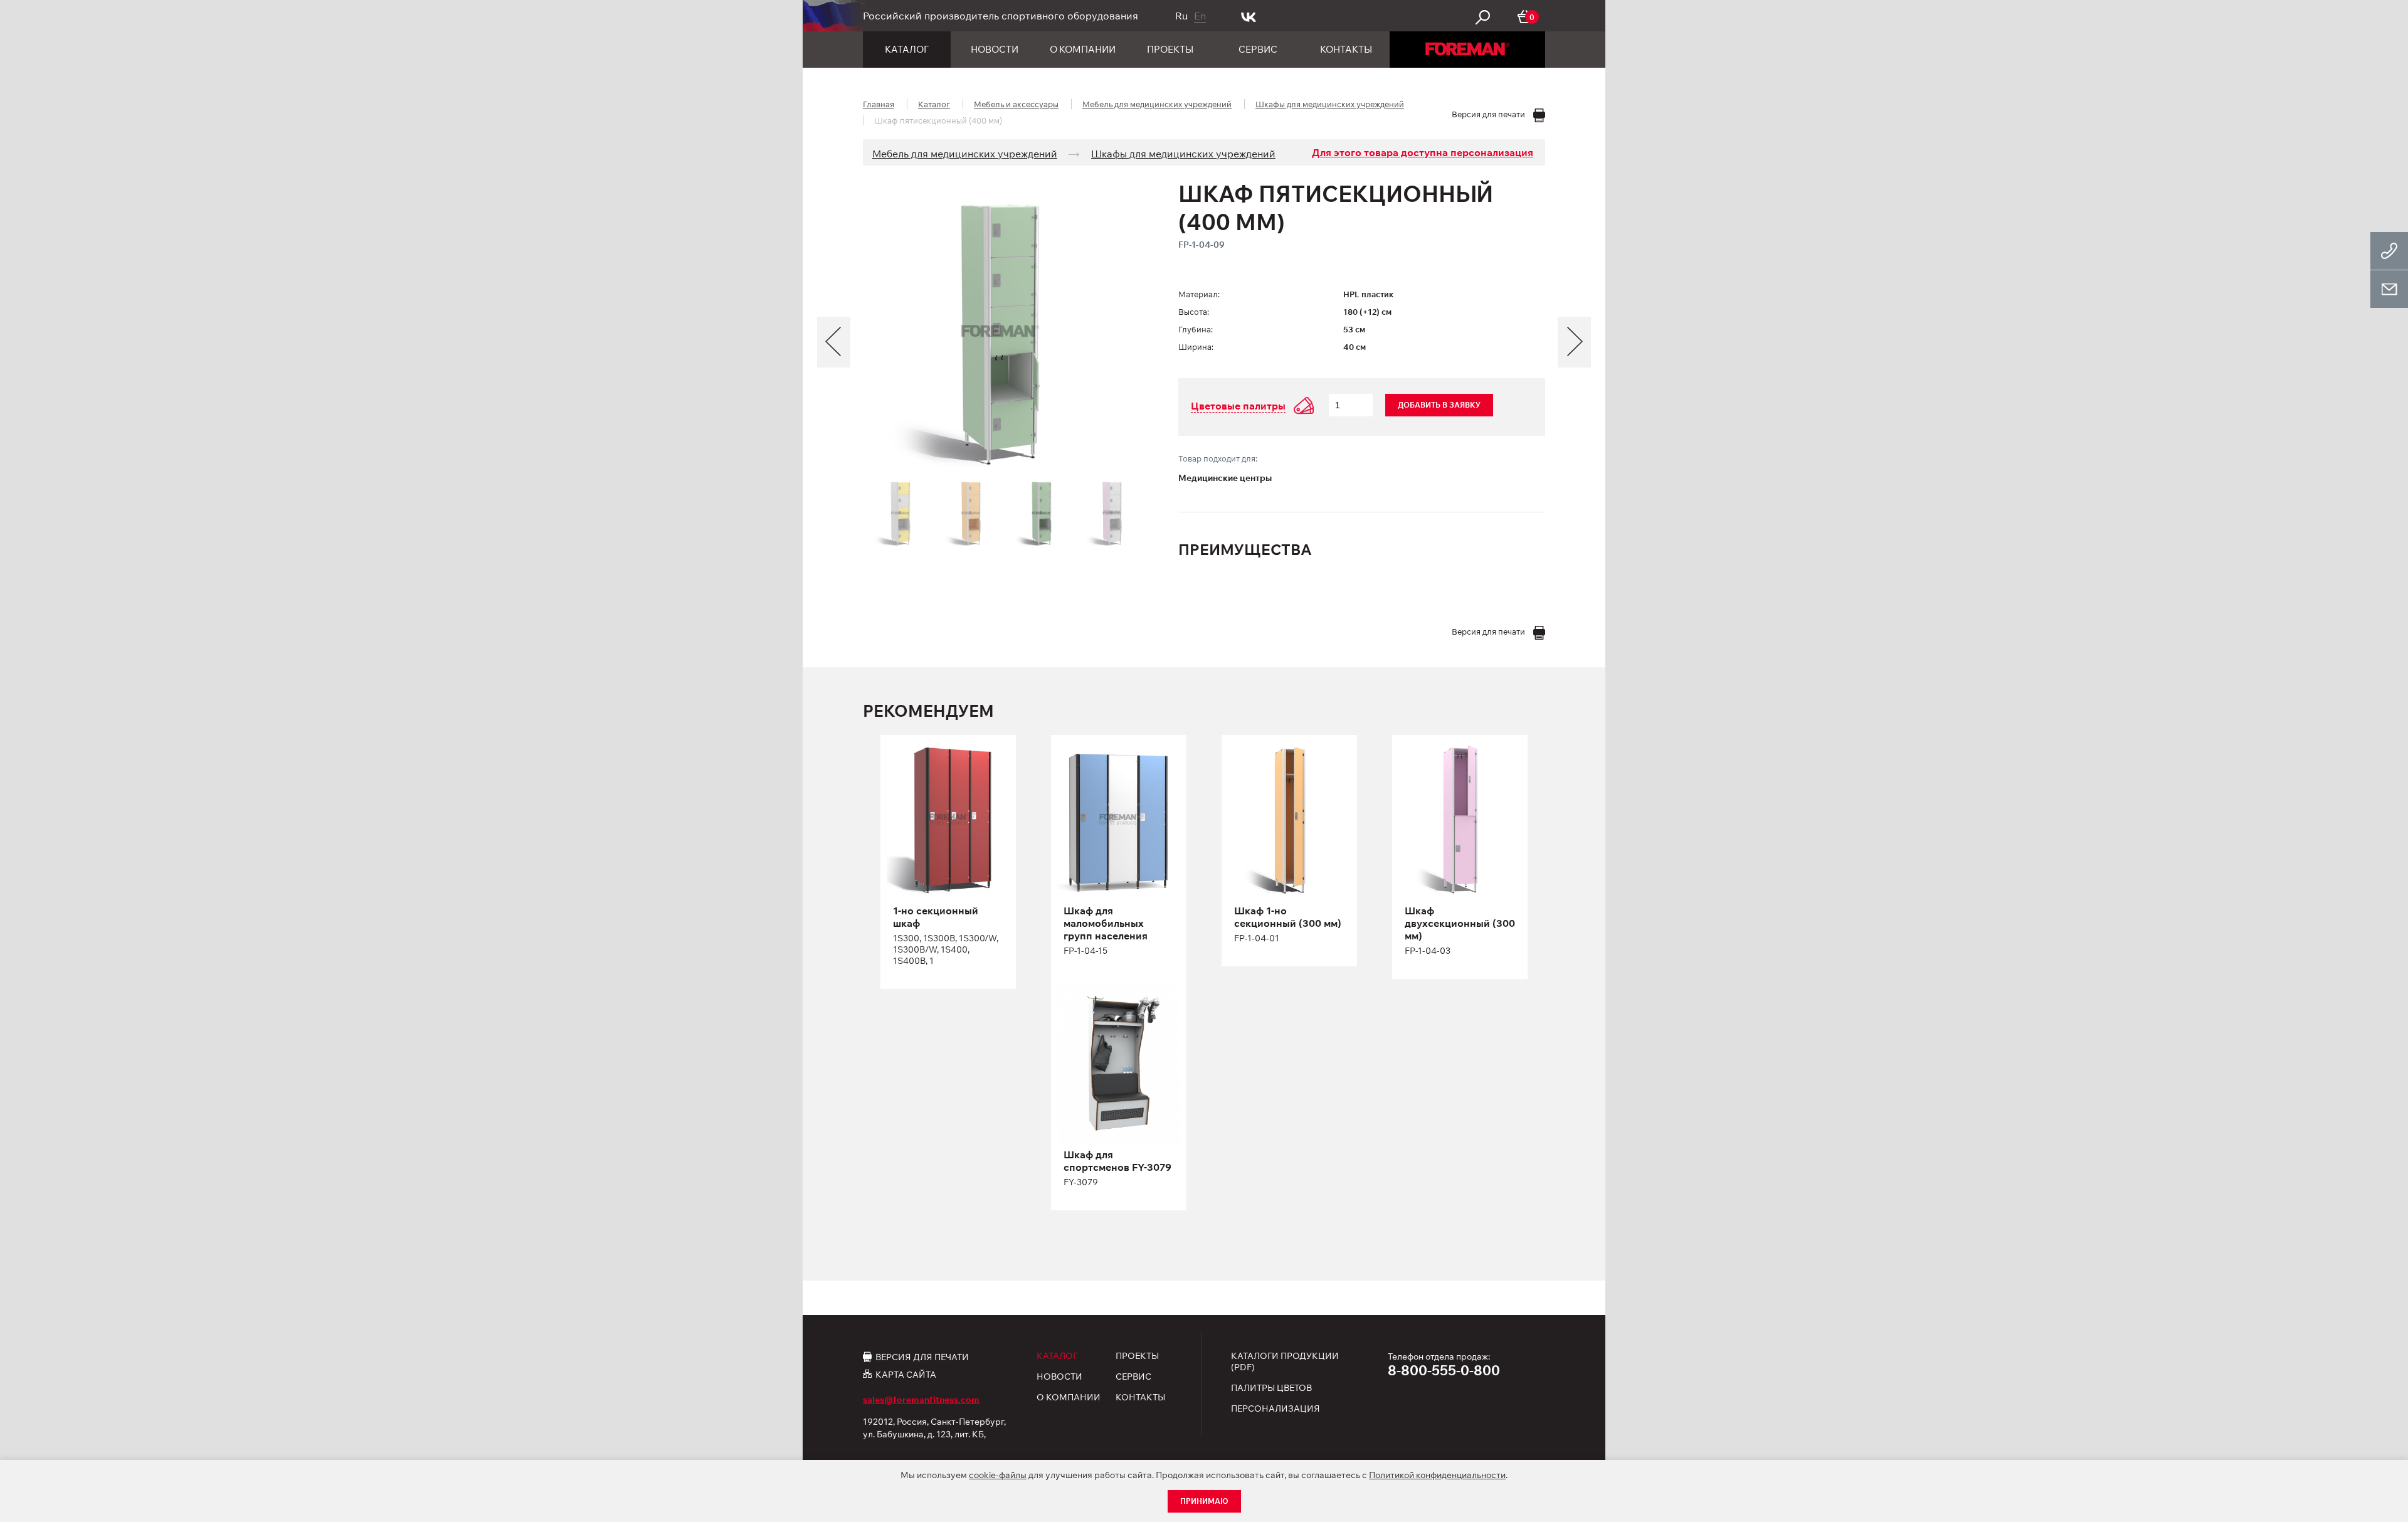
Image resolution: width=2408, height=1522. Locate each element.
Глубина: (1196, 329)
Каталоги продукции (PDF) (1285, 1361)
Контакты (1346, 49)
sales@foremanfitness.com (921, 1400)
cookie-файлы (998, 1475)
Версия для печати (922, 1356)
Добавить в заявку (1439, 405)
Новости (995, 49)
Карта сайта (906, 1374)
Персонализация (1275, 1408)
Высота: (1194, 312)
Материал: (1199, 294)
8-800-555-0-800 (1444, 1370)
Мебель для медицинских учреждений (1157, 104)
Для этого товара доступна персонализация (1423, 152)
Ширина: (1196, 347)
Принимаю (1204, 1501)
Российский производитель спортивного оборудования (1001, 16)
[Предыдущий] (834, 342)
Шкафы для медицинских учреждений (1330, 104)
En (1200, 16)
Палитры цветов (1271, 1388)
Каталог (907, 49)
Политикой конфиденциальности (1437, 1475)
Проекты (1170, 49)
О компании (1083, 49)
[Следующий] (1574, 342)
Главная (879, 104)
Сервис (1258, 49)
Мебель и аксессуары (1016, 104)
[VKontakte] (1249, 16)
